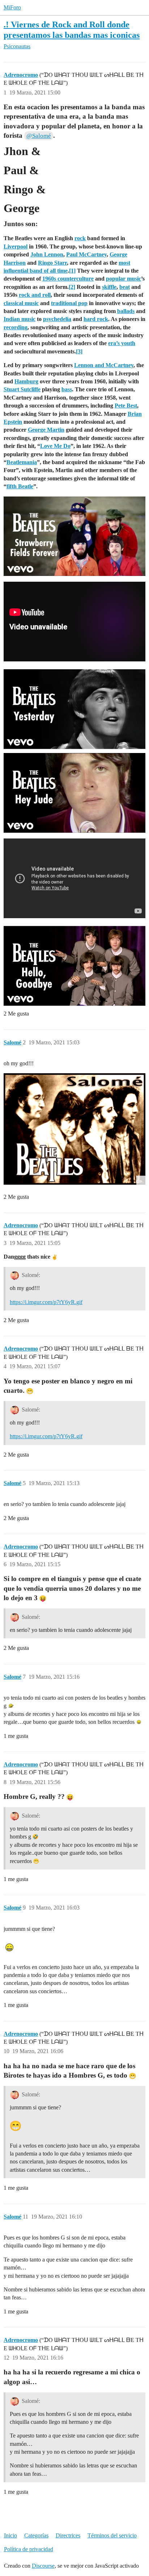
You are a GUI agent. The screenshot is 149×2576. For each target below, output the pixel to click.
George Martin (46, 430)
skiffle (109, 287)
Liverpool (16, 246)
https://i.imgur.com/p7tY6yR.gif (46, 1302)
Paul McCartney (86, 254)
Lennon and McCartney (104, 365)
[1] (72, 271)
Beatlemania (22, 462)
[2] (72, 287)
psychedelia (57, 319)
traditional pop (69, 303)
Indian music (20, 319)
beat (125, 287)
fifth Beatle (20, 486)
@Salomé (39, 136)
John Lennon (47, 254)
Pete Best (126, 406)
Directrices (68, 2535)
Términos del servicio (112, 2535)
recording (16, 327)
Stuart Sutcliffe (22, 389)
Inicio (10, 2535)
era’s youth (122, 343)
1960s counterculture (68, 279)
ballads (126, 311)
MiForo (12, 7)
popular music (124, 279)
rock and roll (35, 295)
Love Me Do (55, 446)
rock (80, 238)
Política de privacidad (29, 2549)
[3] (79, 351)
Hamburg (26, 381)
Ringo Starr (52, 263)
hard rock (96, 319)
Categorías (36, 2535)
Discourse (43, 2566)
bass (67, 389)
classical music (21, 303)
